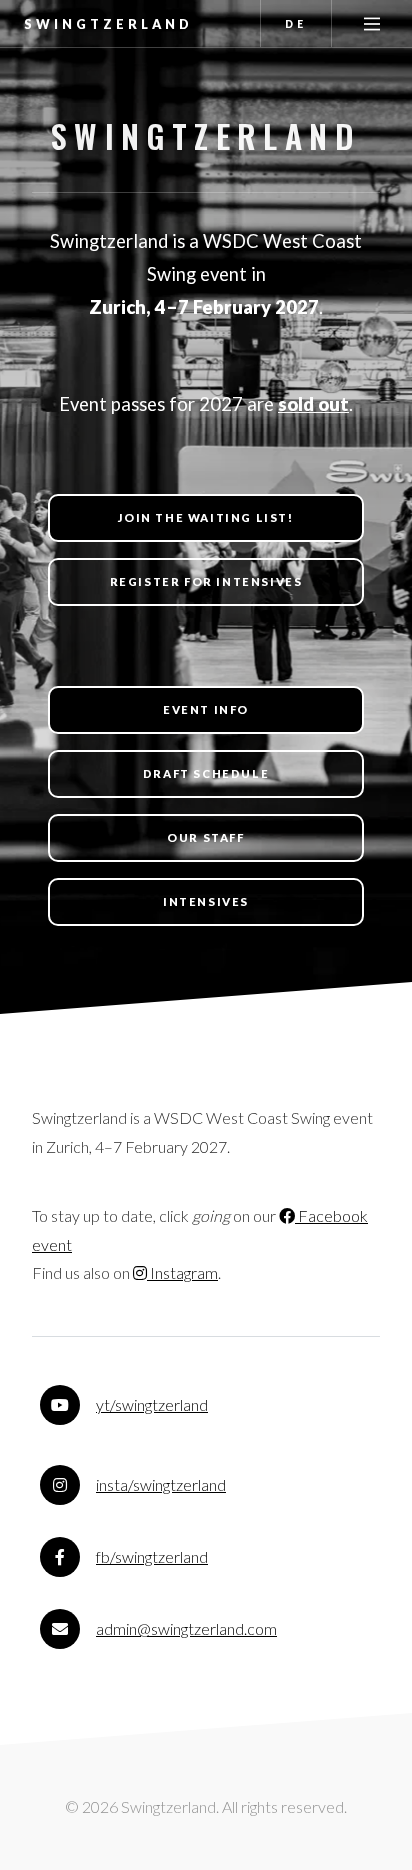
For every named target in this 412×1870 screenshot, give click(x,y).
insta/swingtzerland (161, 1484)
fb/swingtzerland (152, 1556)
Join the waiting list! (205, 517)
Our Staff (205, 837)
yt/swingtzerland (152, 1404)
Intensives (206, 901)
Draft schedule (206, 773)
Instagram (182, 1272)
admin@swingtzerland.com (186, 1628)
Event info (206, 709)
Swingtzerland (108, 24)
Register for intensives (206, 581)
